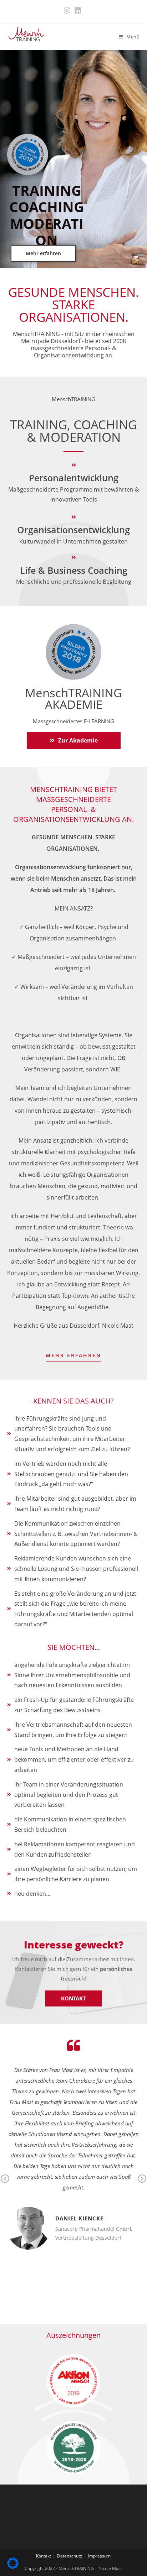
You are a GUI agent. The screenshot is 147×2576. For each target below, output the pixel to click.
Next (142, 2184)
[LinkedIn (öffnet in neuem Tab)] (78, 11)
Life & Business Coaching (74, 570)
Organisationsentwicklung (73, 530)
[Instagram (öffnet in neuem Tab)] (68, 11)
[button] (43, 253)
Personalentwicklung (74, 478)
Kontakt (44, 2556)
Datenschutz (70, 2556)
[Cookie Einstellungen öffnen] (13, 2567)
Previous (5, 2184)
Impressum (99, 2556)
